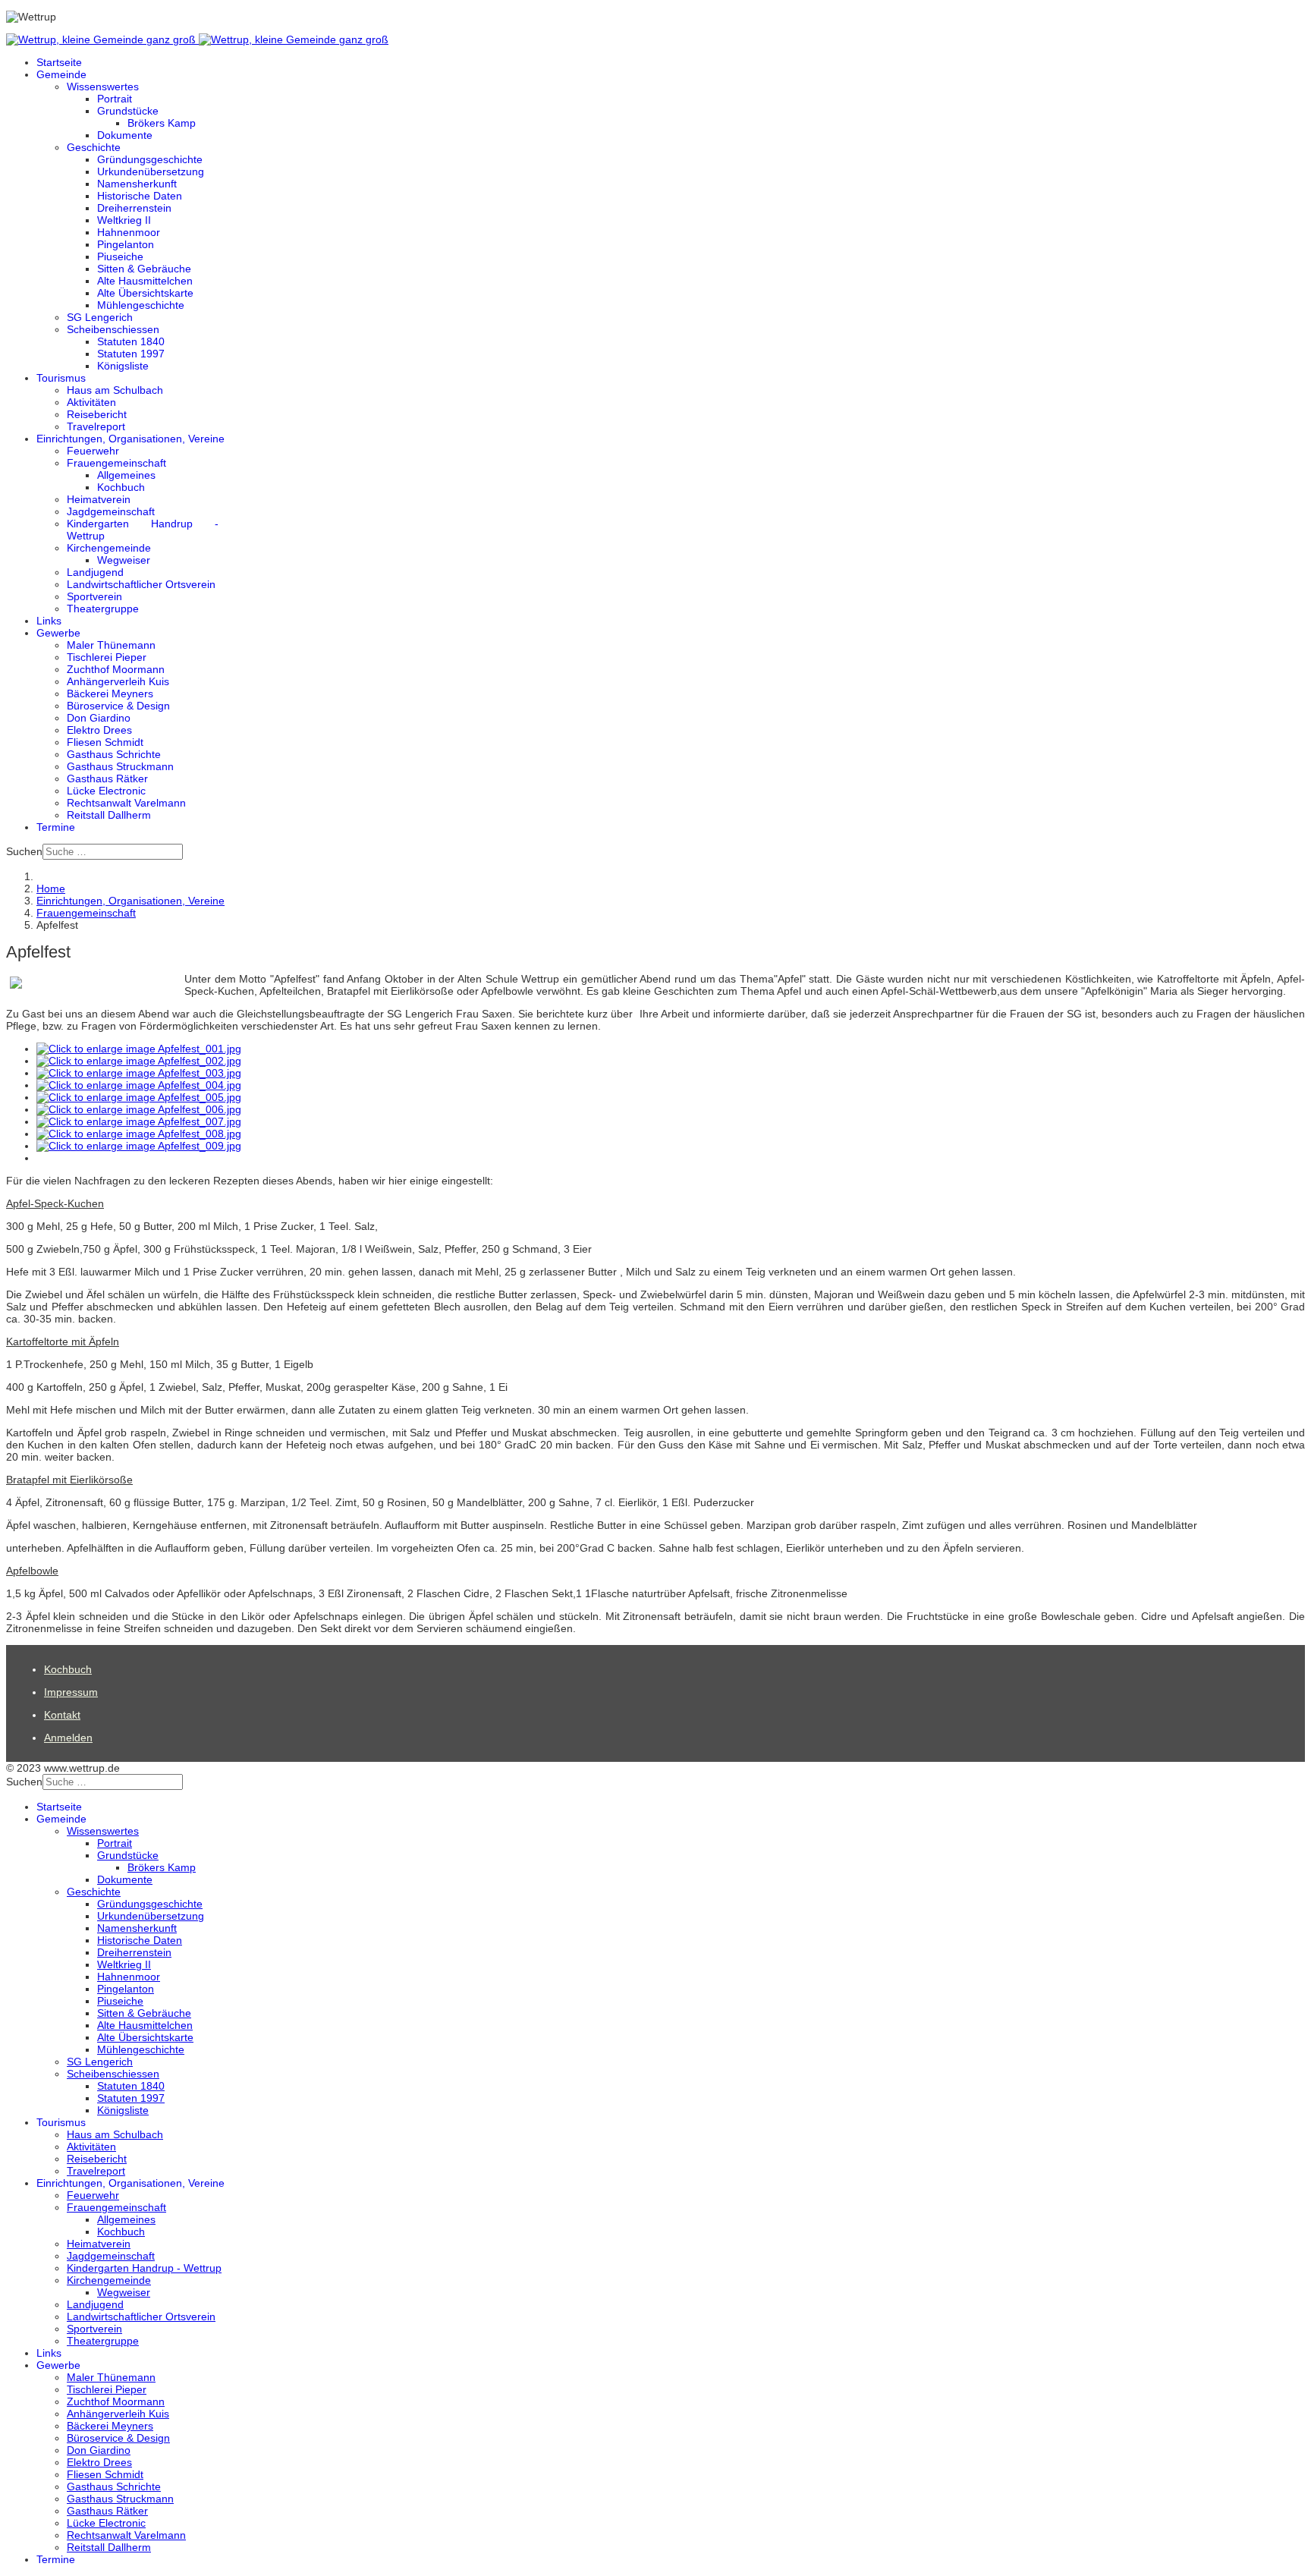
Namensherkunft (137, 184)
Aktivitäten (91, 402)
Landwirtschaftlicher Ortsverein (141, 584)
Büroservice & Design (118, 706)
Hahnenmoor (129, 232)
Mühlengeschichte (141, 305)
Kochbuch (121, 487)
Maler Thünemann (111, 645)
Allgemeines (126, 475)
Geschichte (94, 147)
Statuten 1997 (131, 354)
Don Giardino (99, 718)
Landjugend (95, 572)
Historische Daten (140, 196)
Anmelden (68, 1738)
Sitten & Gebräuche (144, 269)
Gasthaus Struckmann (120, 766)
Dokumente (125, 135)
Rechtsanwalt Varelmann (126, 803)
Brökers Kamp (162, 123)
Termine (56, 827)
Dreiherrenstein (134, 208)
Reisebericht (97, 414)
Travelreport (96, 426)
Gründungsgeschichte (150, 159)
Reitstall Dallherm (109, 815)
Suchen (24, 851)
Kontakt (62, 1715)
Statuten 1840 (131, 341)
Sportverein (94, 596)
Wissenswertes (103, 86)
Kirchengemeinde (109, 548)
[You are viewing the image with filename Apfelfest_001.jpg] (139, 1049)
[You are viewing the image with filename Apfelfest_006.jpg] (139, 1109)
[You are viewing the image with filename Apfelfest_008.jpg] (139, 1134)
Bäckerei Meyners (110, 694)
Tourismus (61, 378)
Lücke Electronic (106, 791)
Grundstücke (128, 111)
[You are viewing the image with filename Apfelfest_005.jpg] (139, 1097)
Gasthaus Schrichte (114, 754)
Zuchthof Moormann (116, 669)
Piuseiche (120, 256)
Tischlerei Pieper (107, 657)
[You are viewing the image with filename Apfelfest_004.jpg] (139, 1085)
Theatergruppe (103, 609)
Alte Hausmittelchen (145, 281)
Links (49, 621)
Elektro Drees (99, 730)
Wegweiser (124, 560)
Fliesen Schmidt (105, 742)
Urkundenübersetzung (151, 171)
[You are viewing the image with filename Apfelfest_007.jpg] (139, 1121)
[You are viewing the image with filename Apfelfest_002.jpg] (139, 1061)
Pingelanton (126, 244)
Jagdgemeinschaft (111, 511)
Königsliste (123, 366)
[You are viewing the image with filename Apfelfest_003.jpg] (139, 1073)
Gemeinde (61, 74)
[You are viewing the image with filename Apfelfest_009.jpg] (139, 1146)
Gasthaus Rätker (107, 778)
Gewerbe (58, 633)
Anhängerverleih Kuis (118, 681)
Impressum (71, 1692)
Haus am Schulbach (115, 390)
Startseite (59, 62)
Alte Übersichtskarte (145, 293)
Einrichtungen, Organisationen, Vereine (130, 439)
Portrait (115, 99)
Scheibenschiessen (113, 329)
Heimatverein (99, 499)
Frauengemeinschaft (116, 463)
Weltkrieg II (124, 220)
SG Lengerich (100, 317)
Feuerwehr (93, 451)
